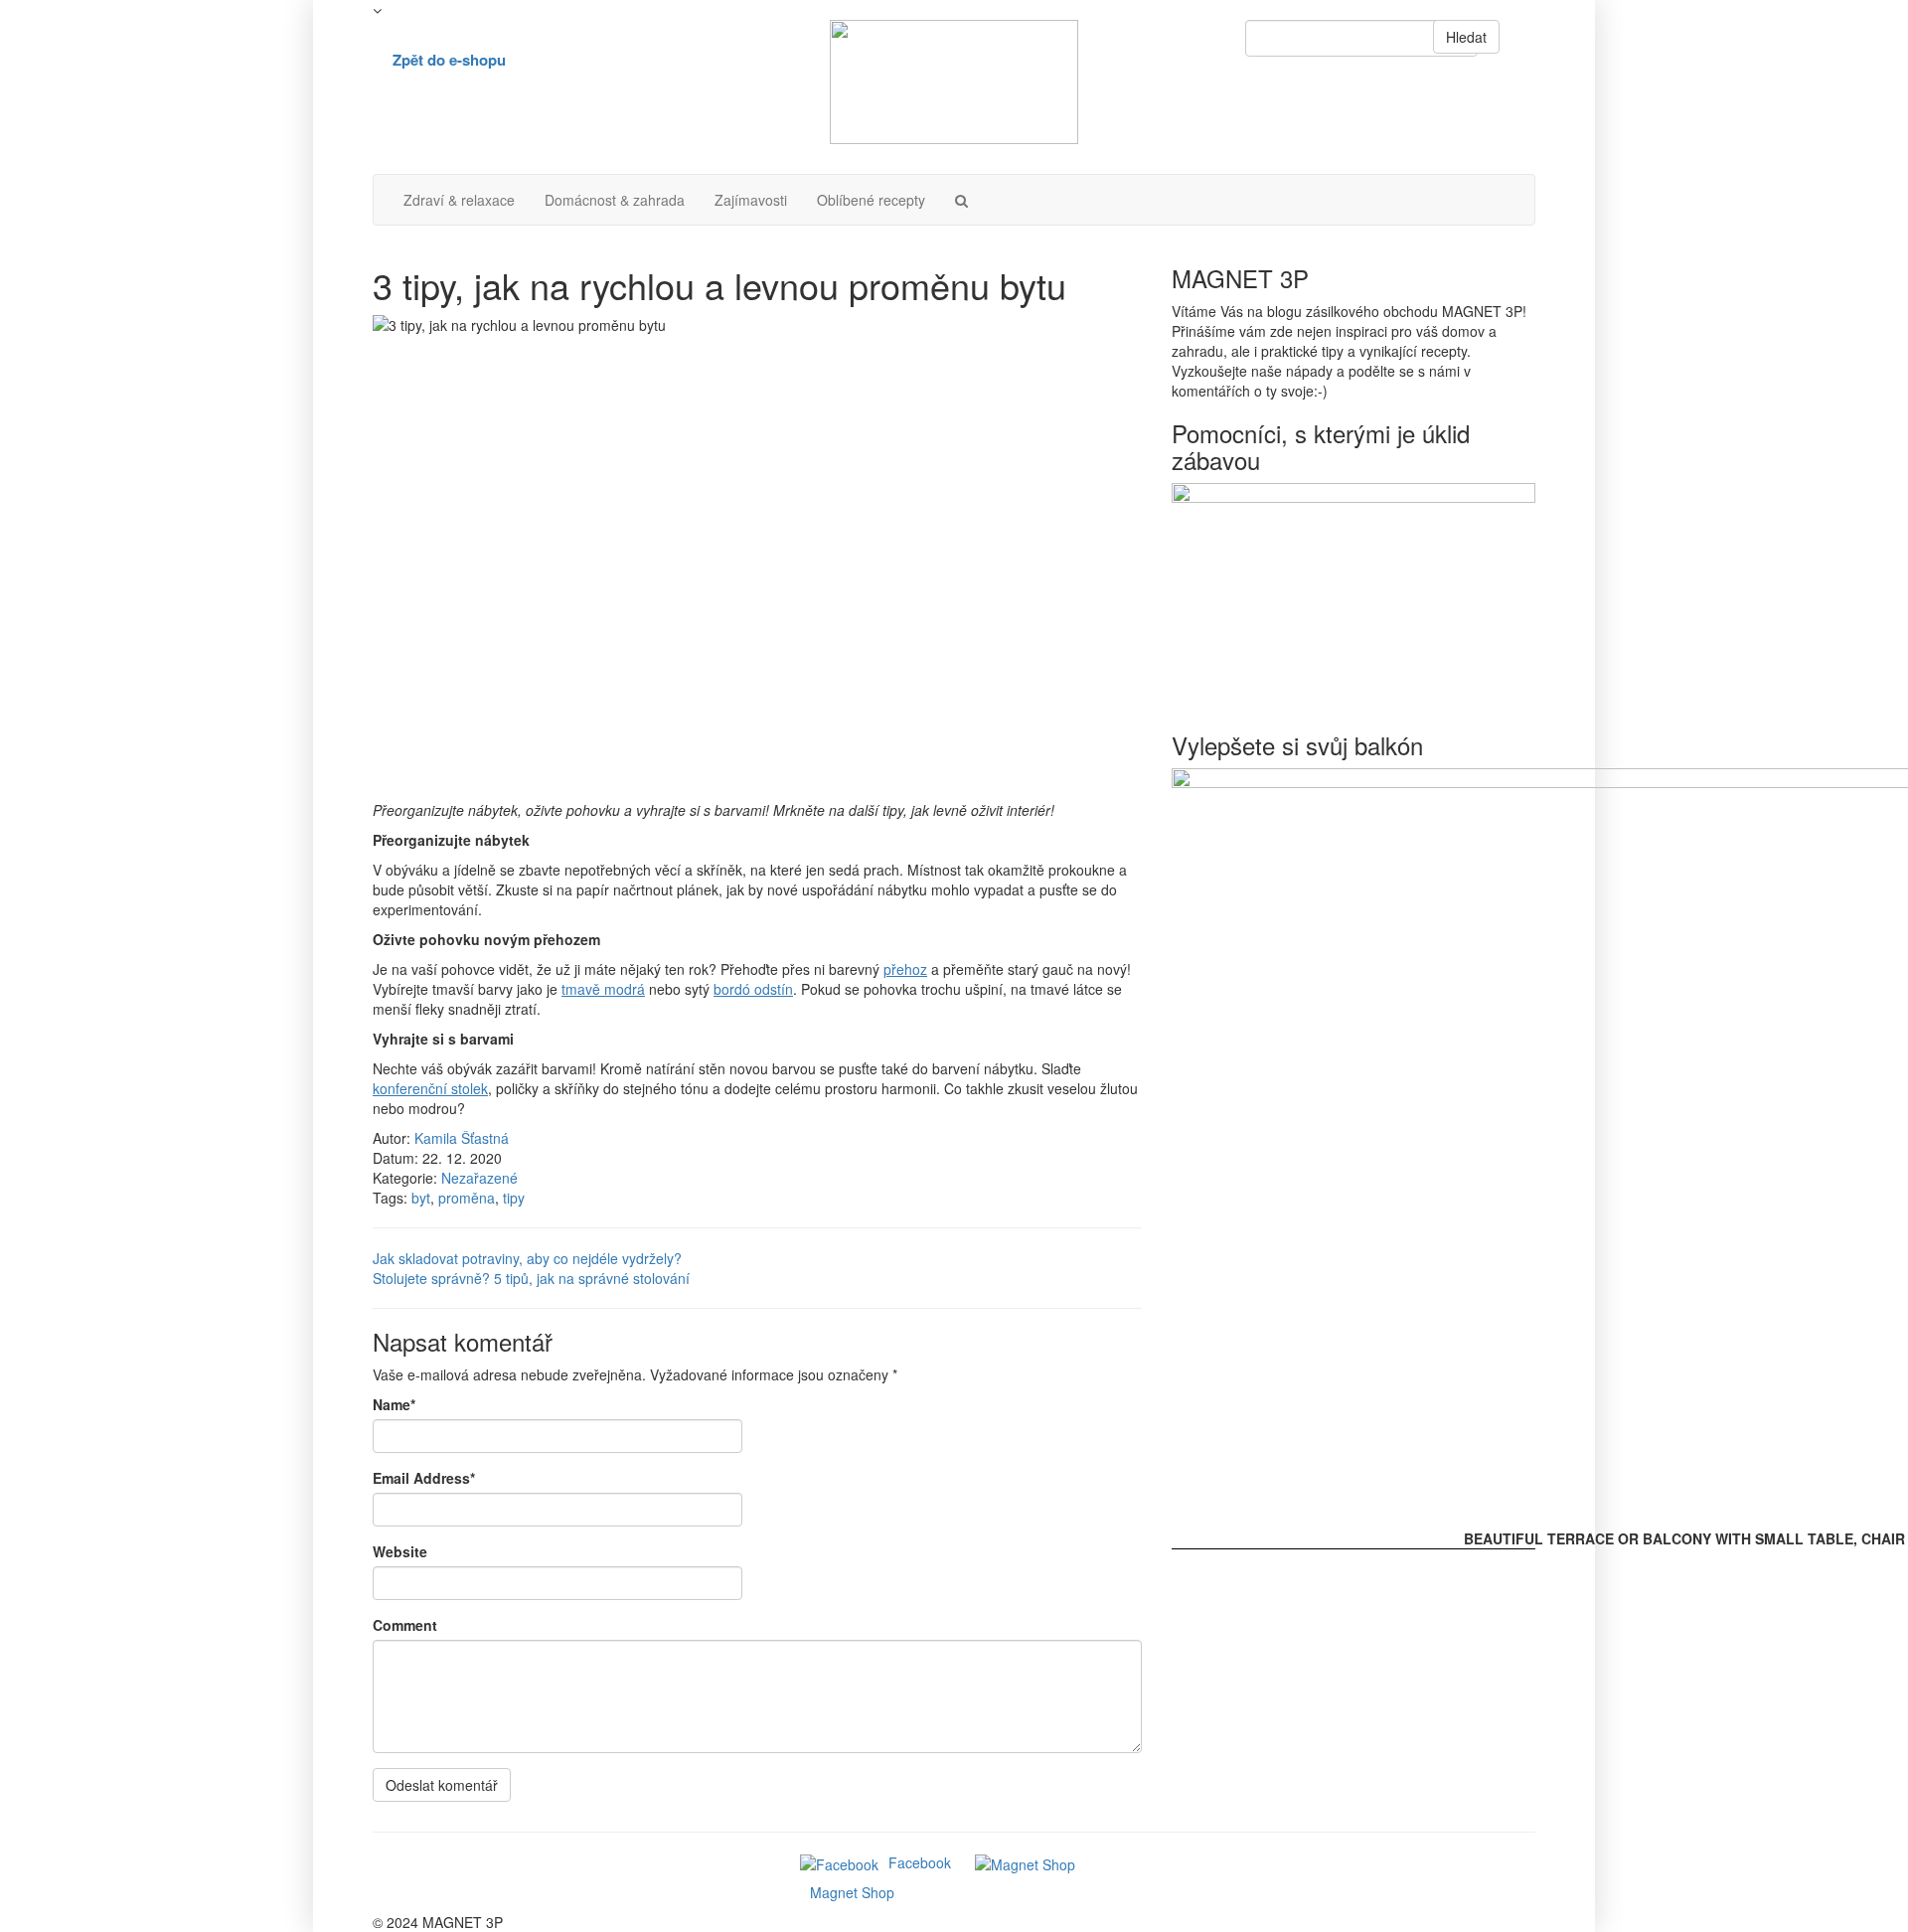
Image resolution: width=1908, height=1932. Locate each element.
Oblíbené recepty (871, 200)
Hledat (1466, 37)
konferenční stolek (430, 1088)
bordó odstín (753, 989)
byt (421, 1198)
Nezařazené (479, 1178)
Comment (405, 1625)
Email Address (424, 1478)
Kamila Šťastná (462, 1138)
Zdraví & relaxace (459, 200)
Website (400, 1551)
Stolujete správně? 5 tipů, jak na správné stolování (531, 1278)
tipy (514, 1198)
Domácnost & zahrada (615, 200)
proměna (467, 1198)
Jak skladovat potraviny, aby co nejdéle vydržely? (527, 1258)
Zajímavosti (751, 200)
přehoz (905, 969)
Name (394, 1404)
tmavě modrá (603, 989)
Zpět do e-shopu (449, 60)
